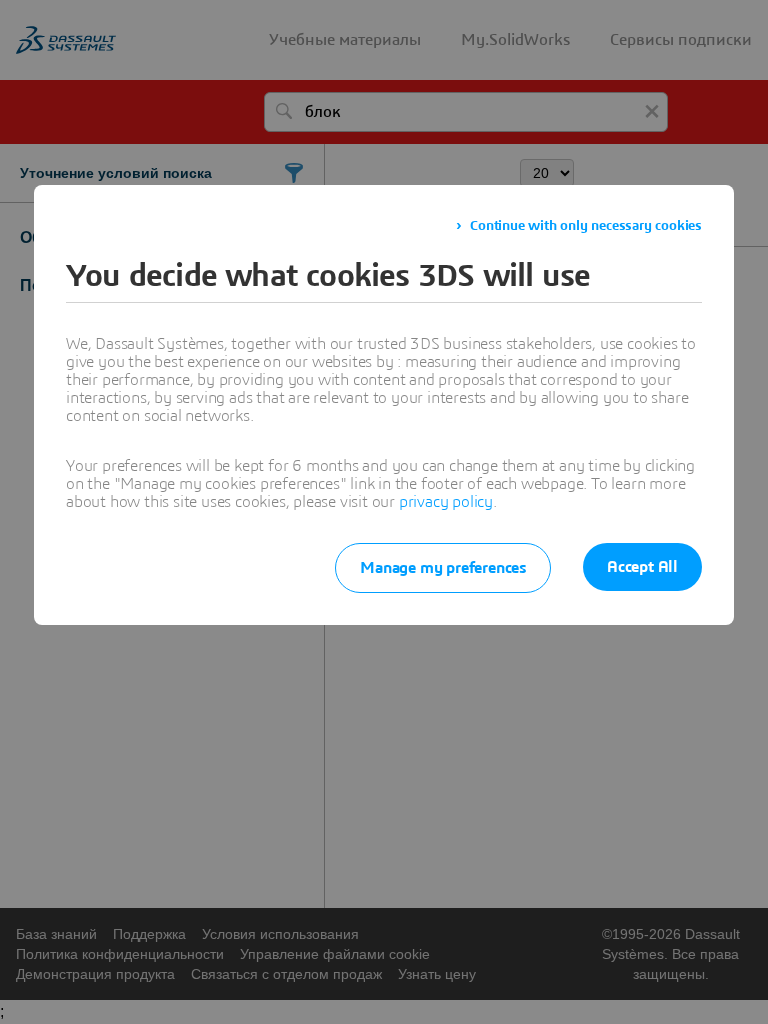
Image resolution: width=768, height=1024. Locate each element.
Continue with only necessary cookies (586, 226)
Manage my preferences (443, 568)
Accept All (642, 567)
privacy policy (446, 502)
